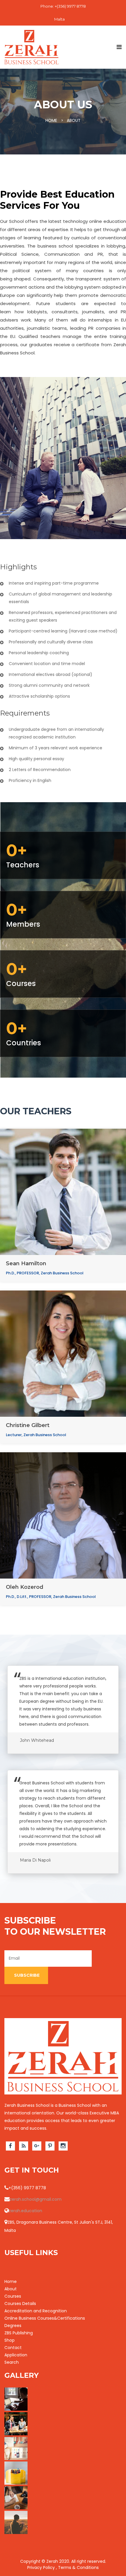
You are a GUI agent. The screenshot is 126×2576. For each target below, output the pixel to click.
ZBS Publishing (19, 2333)
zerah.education (25, 2211)
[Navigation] (119, 47)
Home (11, 2281)
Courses (13, 2296)
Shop (10, 2340)
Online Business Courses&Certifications (45, 2318)
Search (12, 2362)
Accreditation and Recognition (36, 2311)
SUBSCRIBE (26, 1975)
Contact (13, 2348)
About (11, 2289)
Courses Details (20, 2304)
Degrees (13, 2326)
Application (16, 2355)
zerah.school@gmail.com (36, 2199)
